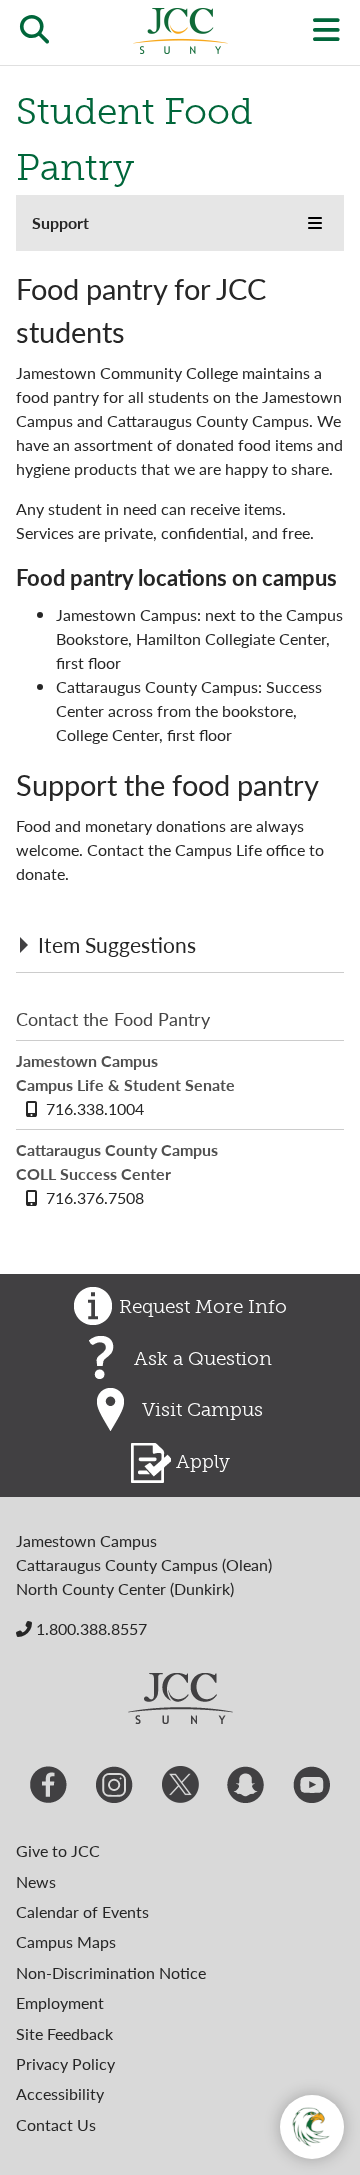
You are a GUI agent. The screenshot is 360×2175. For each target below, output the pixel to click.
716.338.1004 (95, 1108)
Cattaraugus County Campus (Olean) (144, 1564)
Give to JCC (58, 1850)
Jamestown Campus (86, 1540)
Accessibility (60, 2093)
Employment (60, 2002)
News (36, 1881)
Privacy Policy (65, 2063)
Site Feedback (64, 2033)
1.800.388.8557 (89, 1628)
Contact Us (56, 2124)
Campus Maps (66, 1941)
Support (60, 222)
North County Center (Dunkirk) (125, 1588)
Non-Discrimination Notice (111, 1972)
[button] (315, 223)
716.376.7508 (95, 1197)
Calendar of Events (82, 1911)
